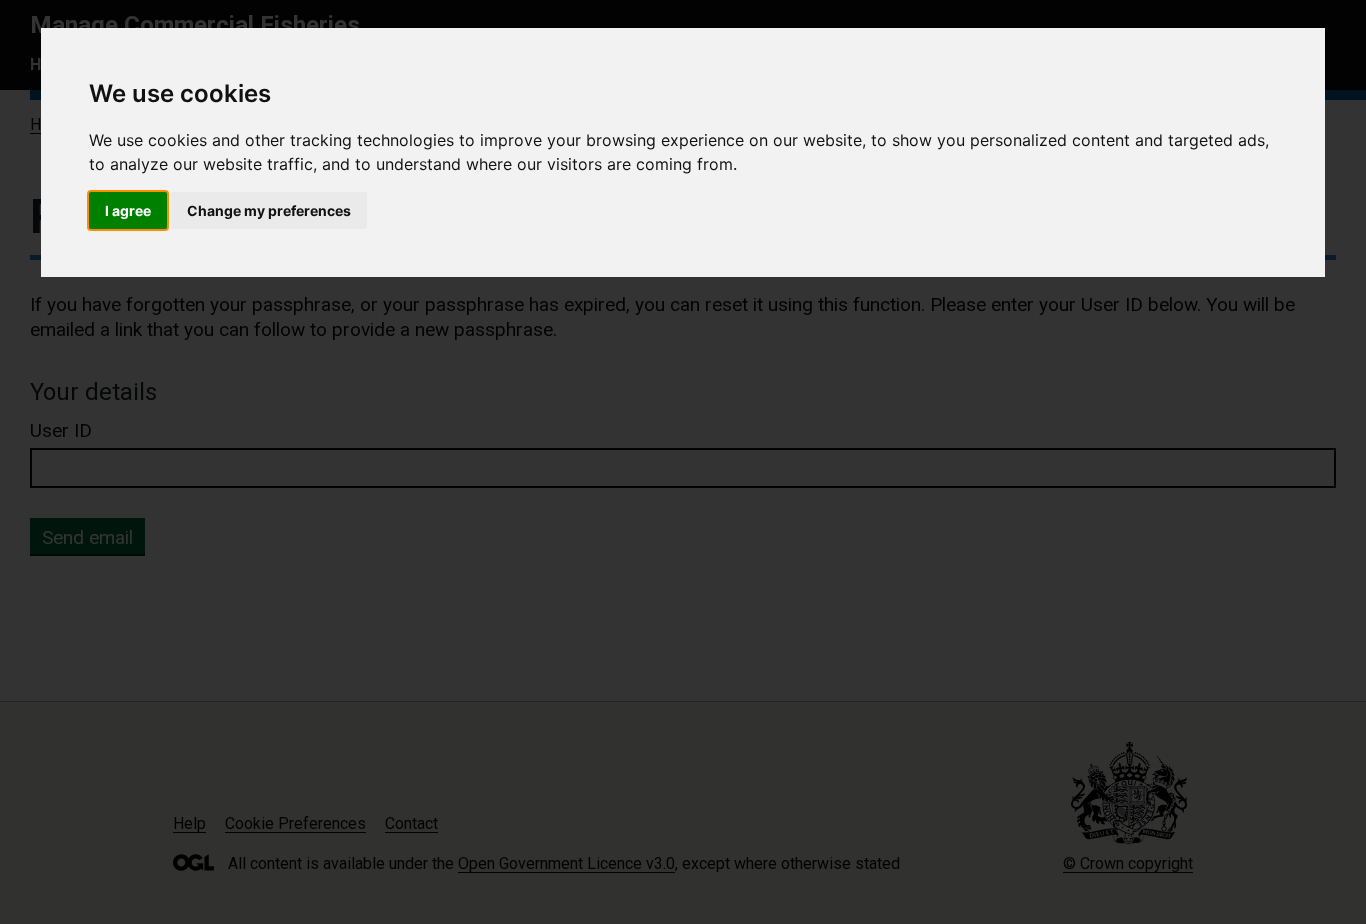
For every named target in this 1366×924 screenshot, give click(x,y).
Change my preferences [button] (269, 210)
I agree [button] (128, 210)
